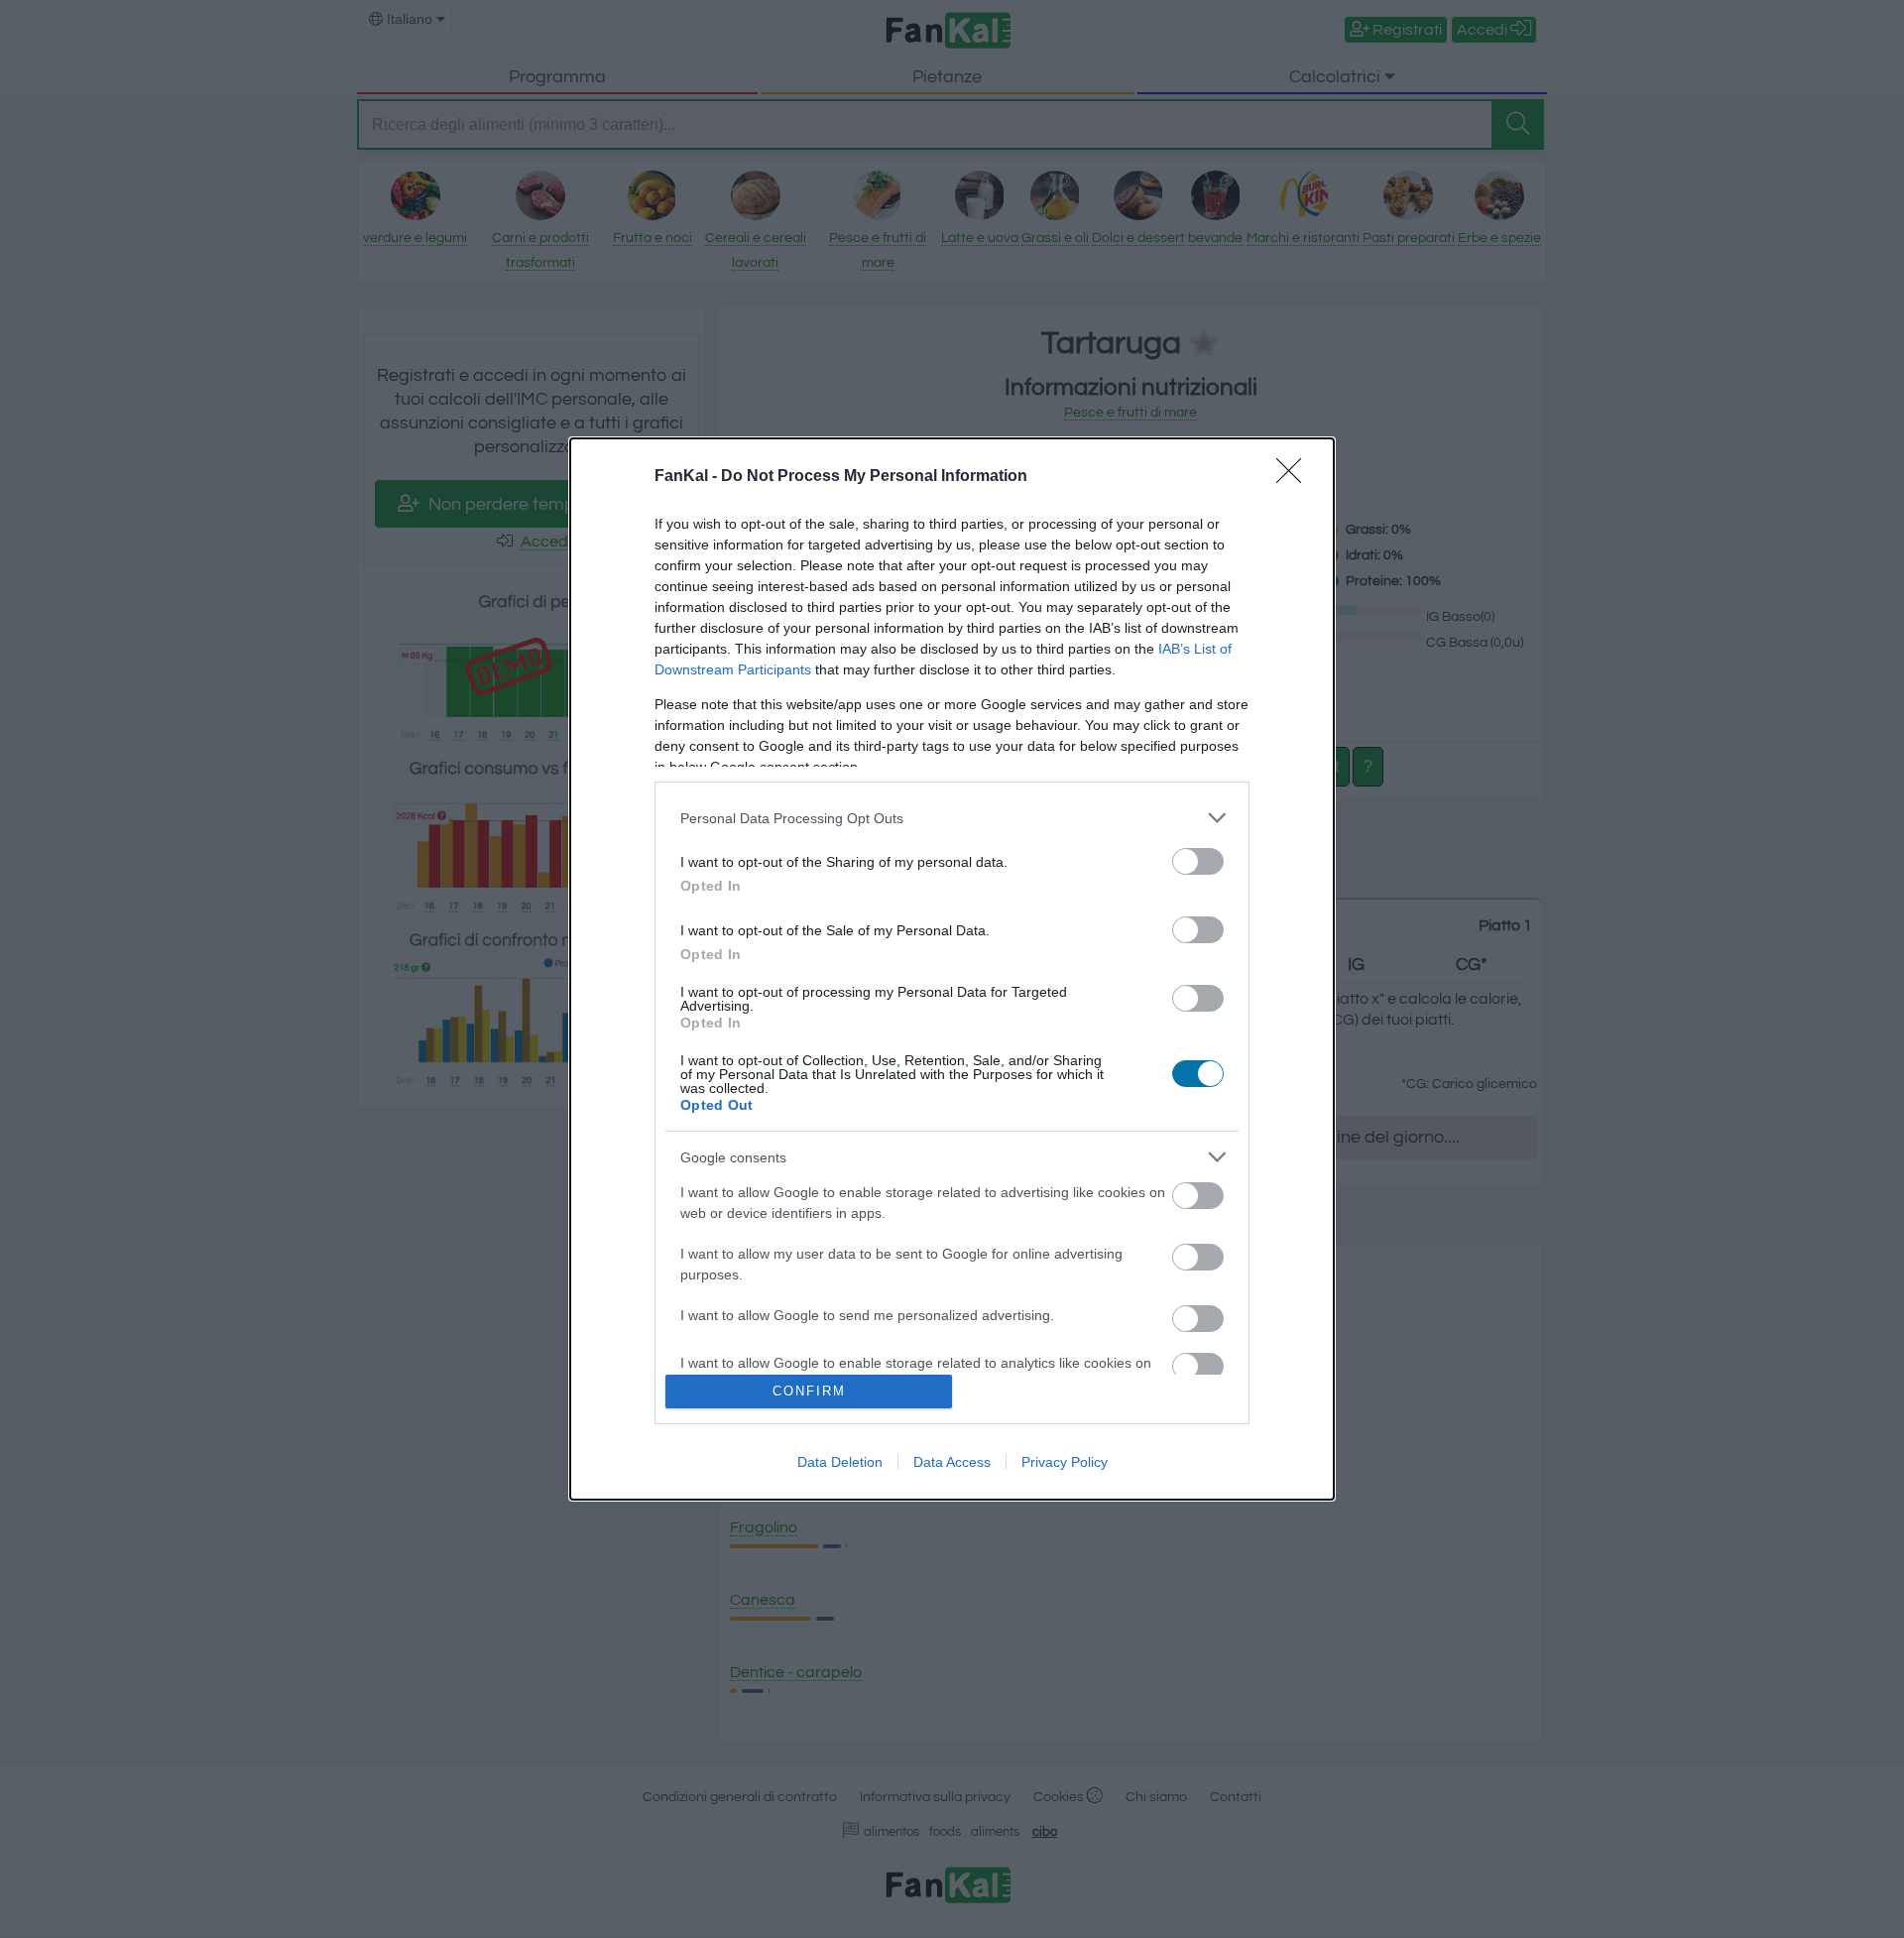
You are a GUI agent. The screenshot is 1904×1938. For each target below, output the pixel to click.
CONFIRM (809, 1391)
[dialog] (952, 969)
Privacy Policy (1065, 1462)
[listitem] (952, 818)
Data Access (952, 1462)
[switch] (1198, 861)
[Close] (1295, 477)
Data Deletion (840, 1462)
